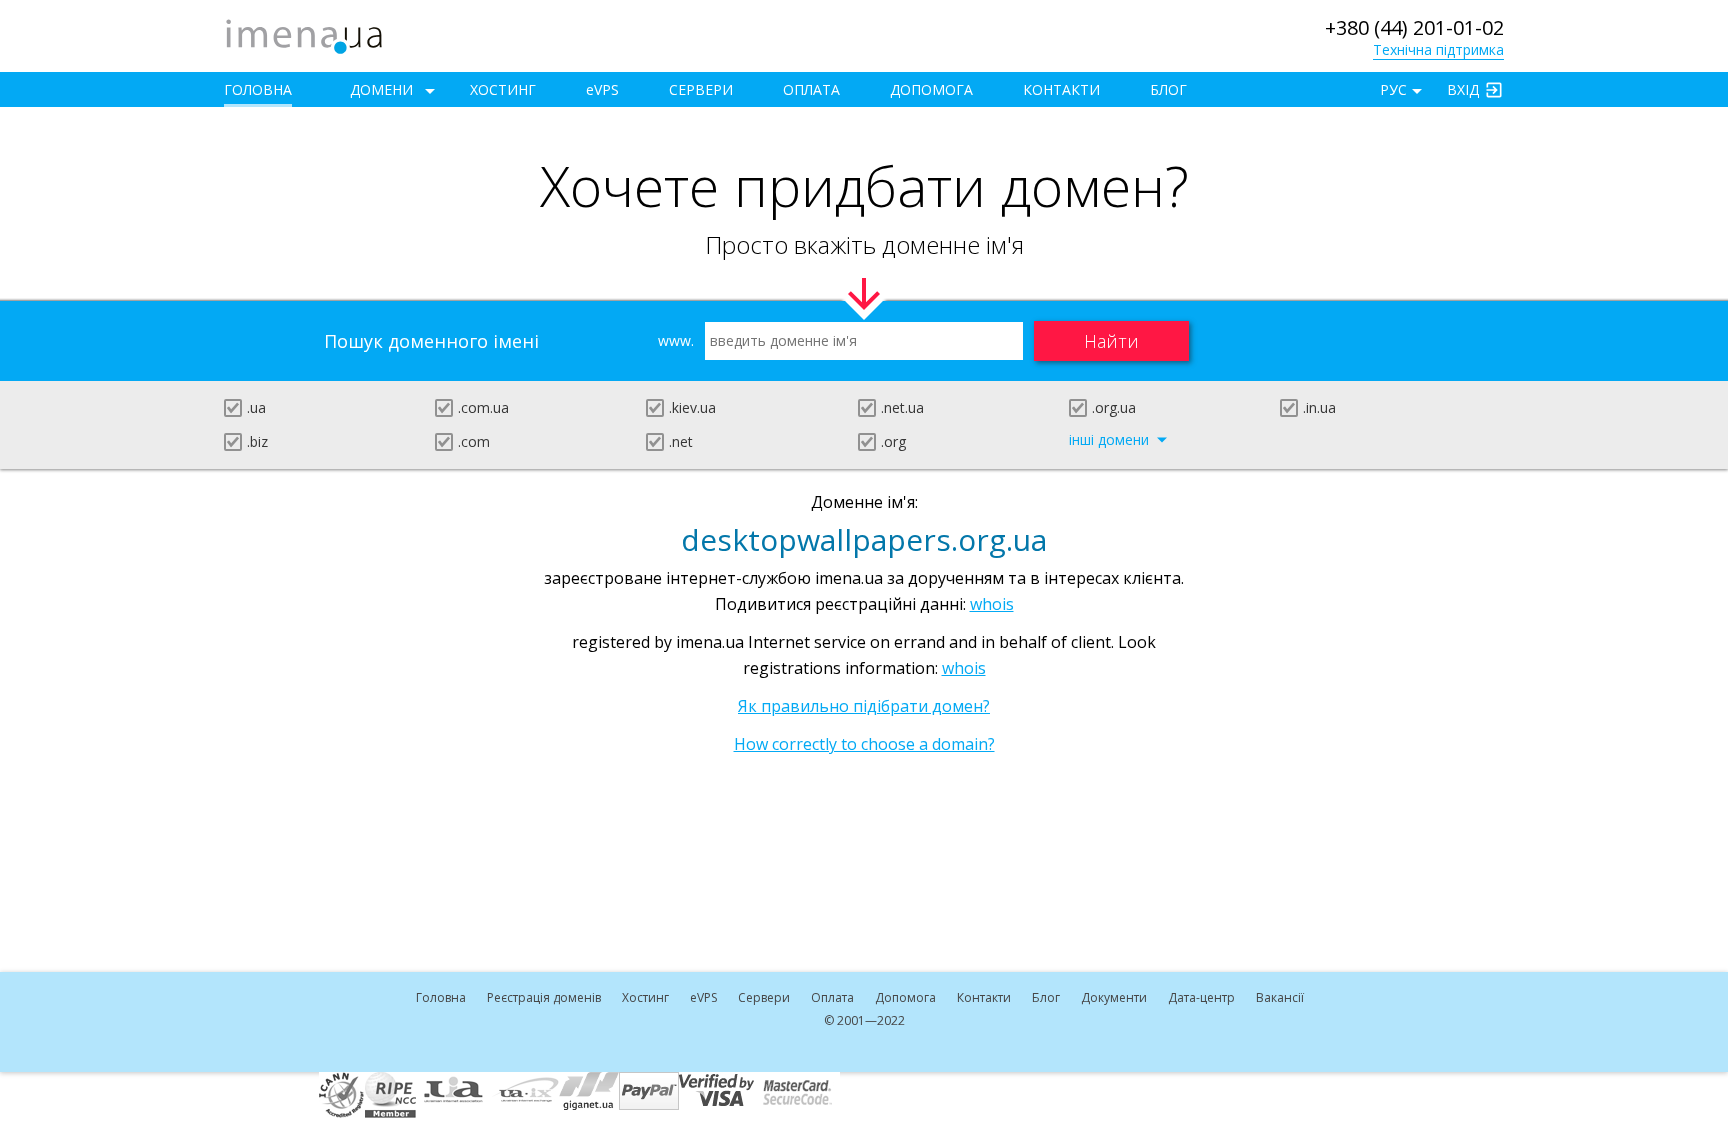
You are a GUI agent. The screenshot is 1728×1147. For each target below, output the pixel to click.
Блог (1168, 89)
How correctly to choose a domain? (864, 744)
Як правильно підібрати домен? (864, 706)
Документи (1114, 997)
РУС (1393, 89)
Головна (258, 89)
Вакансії (1280, 997)
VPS (602, 89)
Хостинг (503, 89)
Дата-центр (1201, 997)
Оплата (811, 89)
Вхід (1463, 89)
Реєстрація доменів (544, 997)
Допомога (931, 89)
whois (992, 604)
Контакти (1061, 89)
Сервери (701, 89)
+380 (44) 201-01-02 (1414, 27)
